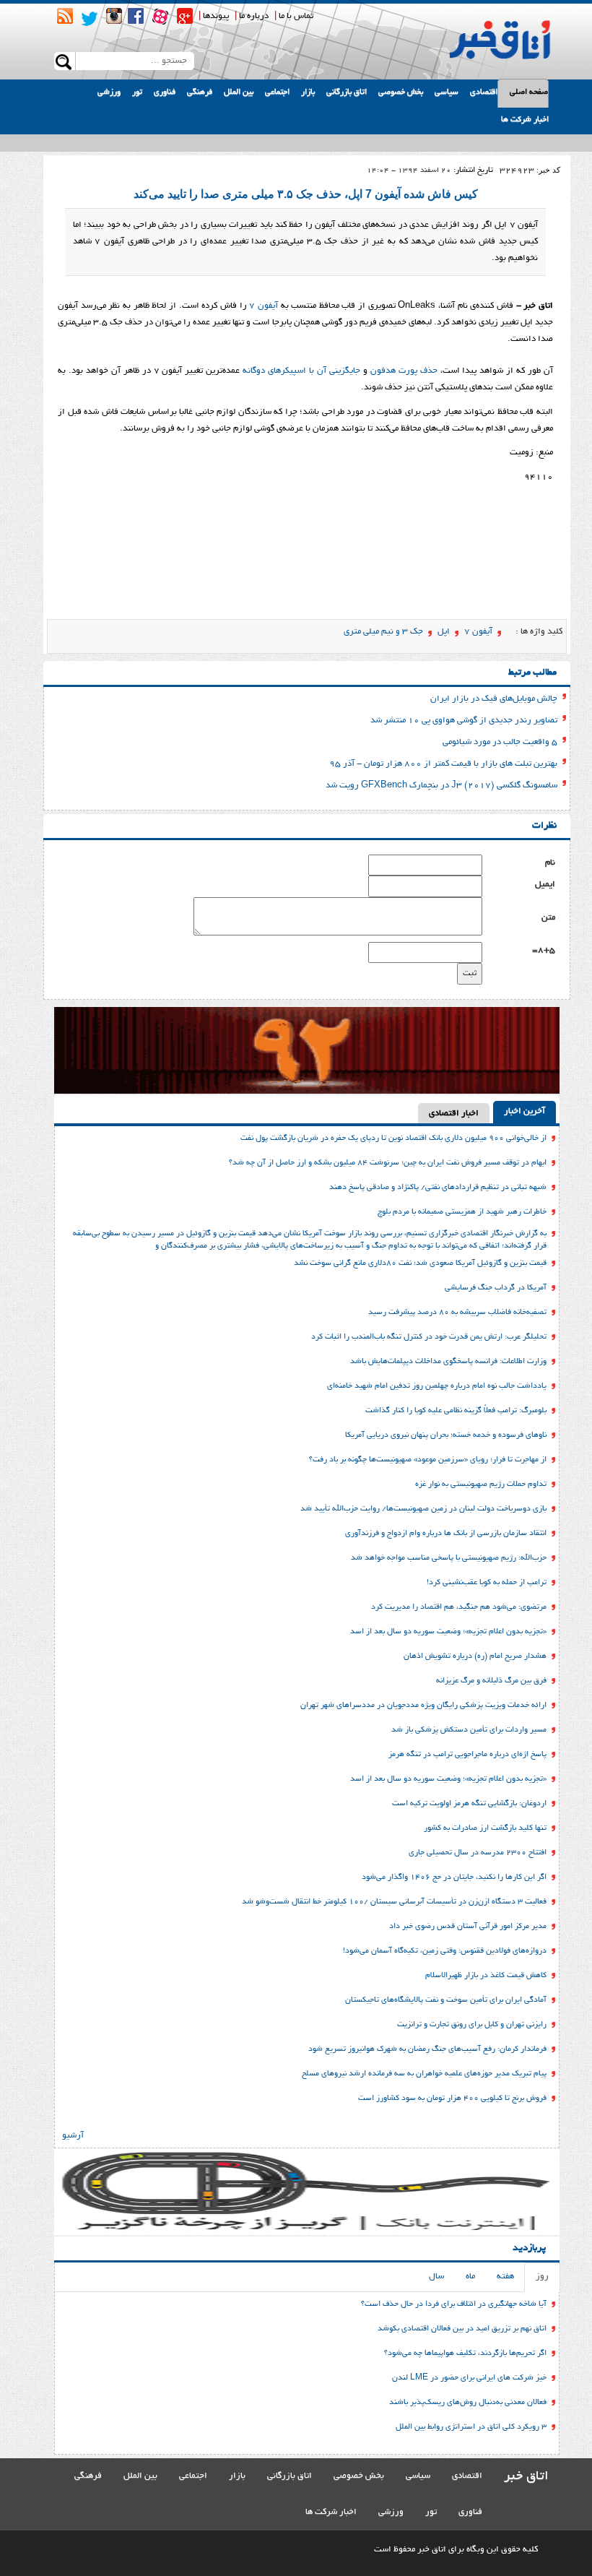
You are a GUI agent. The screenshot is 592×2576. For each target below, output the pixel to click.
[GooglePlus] (185, 16)
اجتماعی (277, 92)
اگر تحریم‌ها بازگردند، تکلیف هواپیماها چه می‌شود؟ (465, 2354)
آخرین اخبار (524, 1111)
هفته (505, 2277)
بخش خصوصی (401, 92)
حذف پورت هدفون (404, 371)
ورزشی (109, 92)
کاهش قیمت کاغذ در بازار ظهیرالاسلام (486, 1976)
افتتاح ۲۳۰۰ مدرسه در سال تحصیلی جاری (478, 1853)
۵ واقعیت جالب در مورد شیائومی (500, 742)
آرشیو (73, 2136)
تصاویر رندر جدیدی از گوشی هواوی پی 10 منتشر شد (464, 721)
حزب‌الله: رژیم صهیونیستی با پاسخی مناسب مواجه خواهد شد (449, 1558)
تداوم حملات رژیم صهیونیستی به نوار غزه (481, 1484)
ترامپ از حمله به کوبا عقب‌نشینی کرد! (487, 1583)
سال (436, 2277)
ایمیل (545, 885)
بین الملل (239, 92)
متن (548, 918)
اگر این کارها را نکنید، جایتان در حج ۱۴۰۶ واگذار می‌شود (454, 1877)
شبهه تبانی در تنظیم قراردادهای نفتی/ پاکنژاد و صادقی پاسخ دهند (438, 1188)
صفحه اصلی (529, 92)
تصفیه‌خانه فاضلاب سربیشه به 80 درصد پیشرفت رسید (457, 1313)
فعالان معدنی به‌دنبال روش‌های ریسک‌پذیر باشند (468, 2403)
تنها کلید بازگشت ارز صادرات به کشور (485, 1828)
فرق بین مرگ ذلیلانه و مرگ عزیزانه (491, 1681)
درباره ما (254, 16)
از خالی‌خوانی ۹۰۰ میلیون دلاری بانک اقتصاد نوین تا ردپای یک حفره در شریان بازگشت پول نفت (393, 1138)
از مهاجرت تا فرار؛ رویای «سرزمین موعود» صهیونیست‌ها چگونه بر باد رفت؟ (428, 1460)
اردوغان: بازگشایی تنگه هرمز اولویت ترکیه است (469, 1804)
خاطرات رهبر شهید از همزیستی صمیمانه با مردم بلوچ (462, 1212)
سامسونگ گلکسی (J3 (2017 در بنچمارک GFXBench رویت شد (441, 786)
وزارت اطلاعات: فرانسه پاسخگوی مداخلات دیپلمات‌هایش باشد (448, 1362)
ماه (470, 2277)
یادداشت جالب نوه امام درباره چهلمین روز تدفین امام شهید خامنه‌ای (437, 1386)
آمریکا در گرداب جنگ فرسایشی (496, 1288)
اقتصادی (484, 92)
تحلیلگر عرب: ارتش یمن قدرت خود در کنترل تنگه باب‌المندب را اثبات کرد (429, 1337)
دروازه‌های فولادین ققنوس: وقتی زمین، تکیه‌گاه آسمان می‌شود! (445, 1951)
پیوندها (216, 16)
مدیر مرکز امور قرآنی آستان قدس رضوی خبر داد (468, 1927)
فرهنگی (200, 92)
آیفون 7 (478, 632)
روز (542, 2277)
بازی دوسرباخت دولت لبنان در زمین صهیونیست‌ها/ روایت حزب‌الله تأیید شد (423, 1509)
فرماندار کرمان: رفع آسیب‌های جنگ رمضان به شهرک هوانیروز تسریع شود (427, 2049)
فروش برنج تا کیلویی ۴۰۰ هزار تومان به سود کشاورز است (452, 2099)
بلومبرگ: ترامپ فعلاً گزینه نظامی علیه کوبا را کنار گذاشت (456, 1411)
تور (137, 92)
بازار (308, 92)
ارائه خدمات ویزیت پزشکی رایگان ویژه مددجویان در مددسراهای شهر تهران (423, 1706)
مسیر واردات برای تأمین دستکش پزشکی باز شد (469, 1730)
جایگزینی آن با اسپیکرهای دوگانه (301, 371)
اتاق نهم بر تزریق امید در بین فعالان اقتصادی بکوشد (462, 2329)
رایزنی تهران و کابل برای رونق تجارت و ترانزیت (472, 2025)
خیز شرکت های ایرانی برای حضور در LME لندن (469, 2378)
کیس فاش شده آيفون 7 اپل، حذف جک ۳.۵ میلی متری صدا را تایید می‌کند (306, 194)
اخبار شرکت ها (525, 120)
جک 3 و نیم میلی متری (383, 632)
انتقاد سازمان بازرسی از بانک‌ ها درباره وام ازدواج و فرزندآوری (446, 1534)
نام (550, 863)
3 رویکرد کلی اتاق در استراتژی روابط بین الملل (471, 2427)
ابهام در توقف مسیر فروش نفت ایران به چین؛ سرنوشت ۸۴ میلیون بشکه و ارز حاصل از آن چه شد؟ (388, 1163)
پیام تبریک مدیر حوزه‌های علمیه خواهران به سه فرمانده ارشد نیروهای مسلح (424, 2074)
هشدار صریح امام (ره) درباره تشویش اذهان (475, 1656)
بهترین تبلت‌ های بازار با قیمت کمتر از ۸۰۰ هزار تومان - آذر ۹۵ (443, 764)
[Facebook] (136, 16)
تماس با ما (296, 16)
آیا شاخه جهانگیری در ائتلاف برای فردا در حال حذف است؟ (454, 2304)
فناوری (165, 92)
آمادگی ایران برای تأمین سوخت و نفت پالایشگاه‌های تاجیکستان (446, 2000)
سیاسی (447, 92)
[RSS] (65, 16)
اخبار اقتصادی (454, 1114)
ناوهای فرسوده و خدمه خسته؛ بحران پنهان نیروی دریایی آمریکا (446, 1435)
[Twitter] (90, 19)
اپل (444, 632)
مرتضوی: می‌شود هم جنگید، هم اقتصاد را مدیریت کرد (459, 1607)
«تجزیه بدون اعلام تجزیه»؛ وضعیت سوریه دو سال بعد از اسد (448, 1632)
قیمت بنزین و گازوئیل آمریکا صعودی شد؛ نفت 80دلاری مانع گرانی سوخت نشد (420, 1263)
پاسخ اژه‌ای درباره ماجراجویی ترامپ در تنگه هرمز (467, 1755)
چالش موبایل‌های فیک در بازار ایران (494, 699)
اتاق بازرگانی (347, 92)
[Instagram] (114, 16)
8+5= (544, 950)
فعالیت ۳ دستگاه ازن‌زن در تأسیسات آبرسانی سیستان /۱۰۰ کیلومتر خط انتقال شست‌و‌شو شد (394, 1902)
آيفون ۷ (264, 306)
